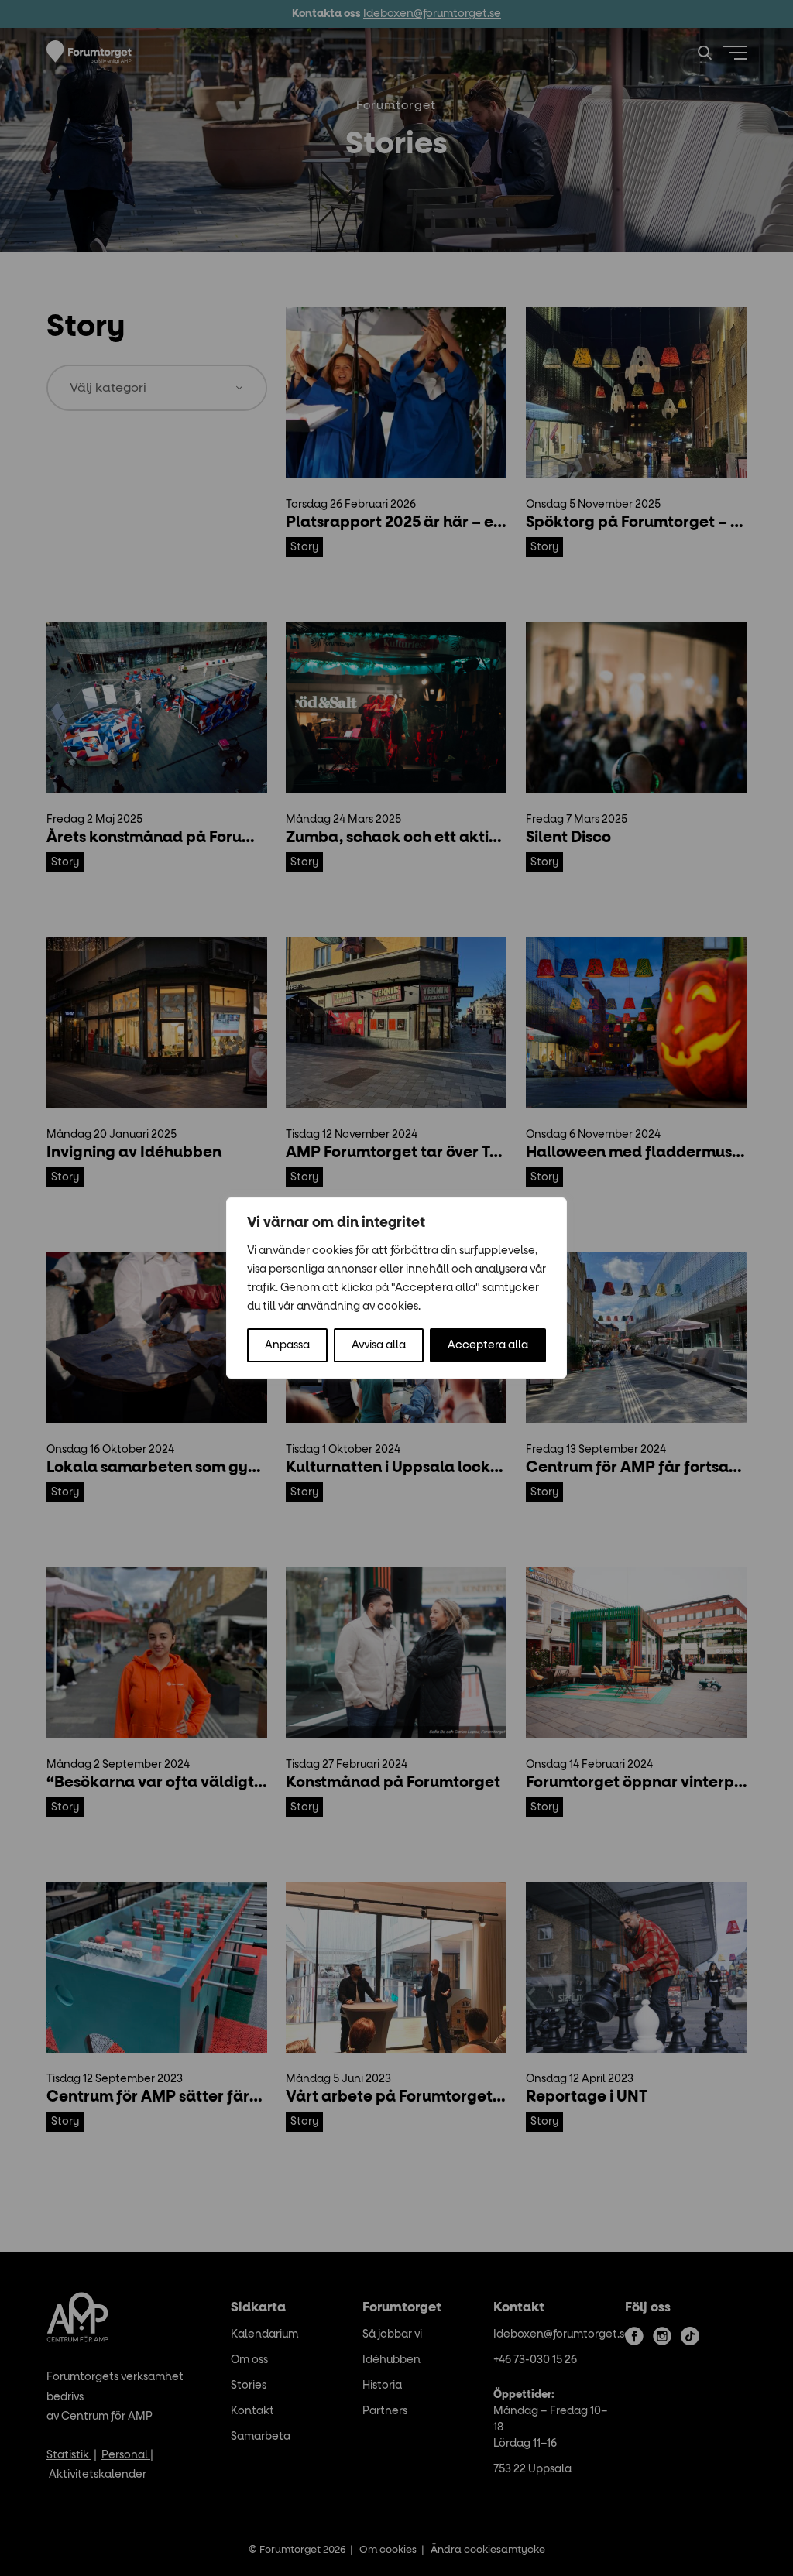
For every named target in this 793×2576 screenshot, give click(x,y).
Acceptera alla (488, 1345)
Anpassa (287, 1345)
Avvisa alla (379, 1345)
